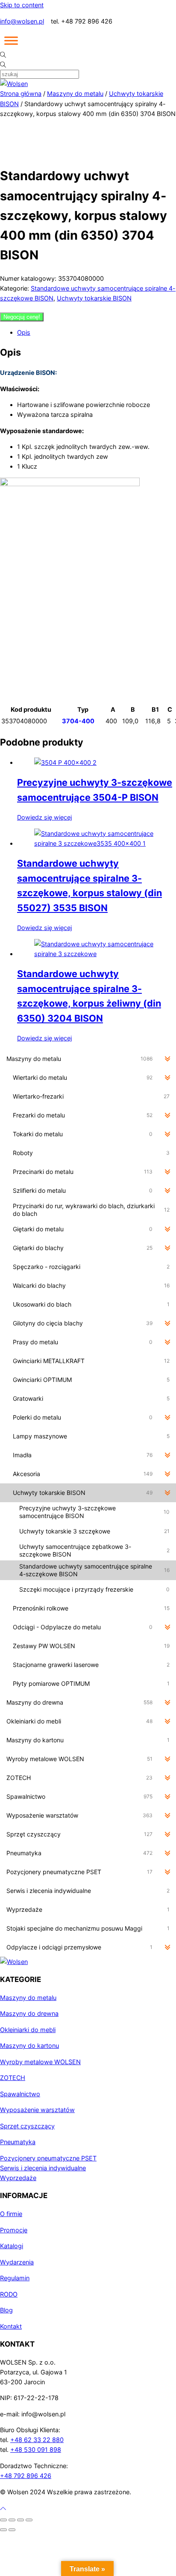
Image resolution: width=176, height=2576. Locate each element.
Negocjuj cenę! (22, 317)
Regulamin (15, 2278)
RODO (9, 2294)
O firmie (11, 2214)
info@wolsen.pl (22, 21)
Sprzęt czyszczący (27, 2126)
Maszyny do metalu (75, 94)
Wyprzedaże (18, 2178)
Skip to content (22, 5)
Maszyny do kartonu (29, 2046)
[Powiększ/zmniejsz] (3, 2520)
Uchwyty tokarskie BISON (94, 298)
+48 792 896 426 (26, 2476)
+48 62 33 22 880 (37, 2440)
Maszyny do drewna (29, 2013)
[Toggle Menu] (11, 41)
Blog (6, 2310)
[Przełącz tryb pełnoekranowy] (12, 2520)
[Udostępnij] (21, 2520)
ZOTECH (13, 2078)
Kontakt (11, 2326)
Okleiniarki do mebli (28, 2030)
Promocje (14, 2230)
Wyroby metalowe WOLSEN (40, 2062)
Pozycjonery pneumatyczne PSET (48, 2158)
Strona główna (21, 94)
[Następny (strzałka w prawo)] (12, 2530)
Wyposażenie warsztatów (37, 2110)
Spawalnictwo (20, 2094)
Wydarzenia (17, 2262)
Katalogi (12, 2246)
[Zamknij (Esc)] (29, 2520)
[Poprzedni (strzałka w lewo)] (3, 2530)
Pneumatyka (18, 2142)
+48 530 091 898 (36, 2450)
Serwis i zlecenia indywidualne (43, 2168)
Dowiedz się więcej (44, 817)
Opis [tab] (24, 332)
